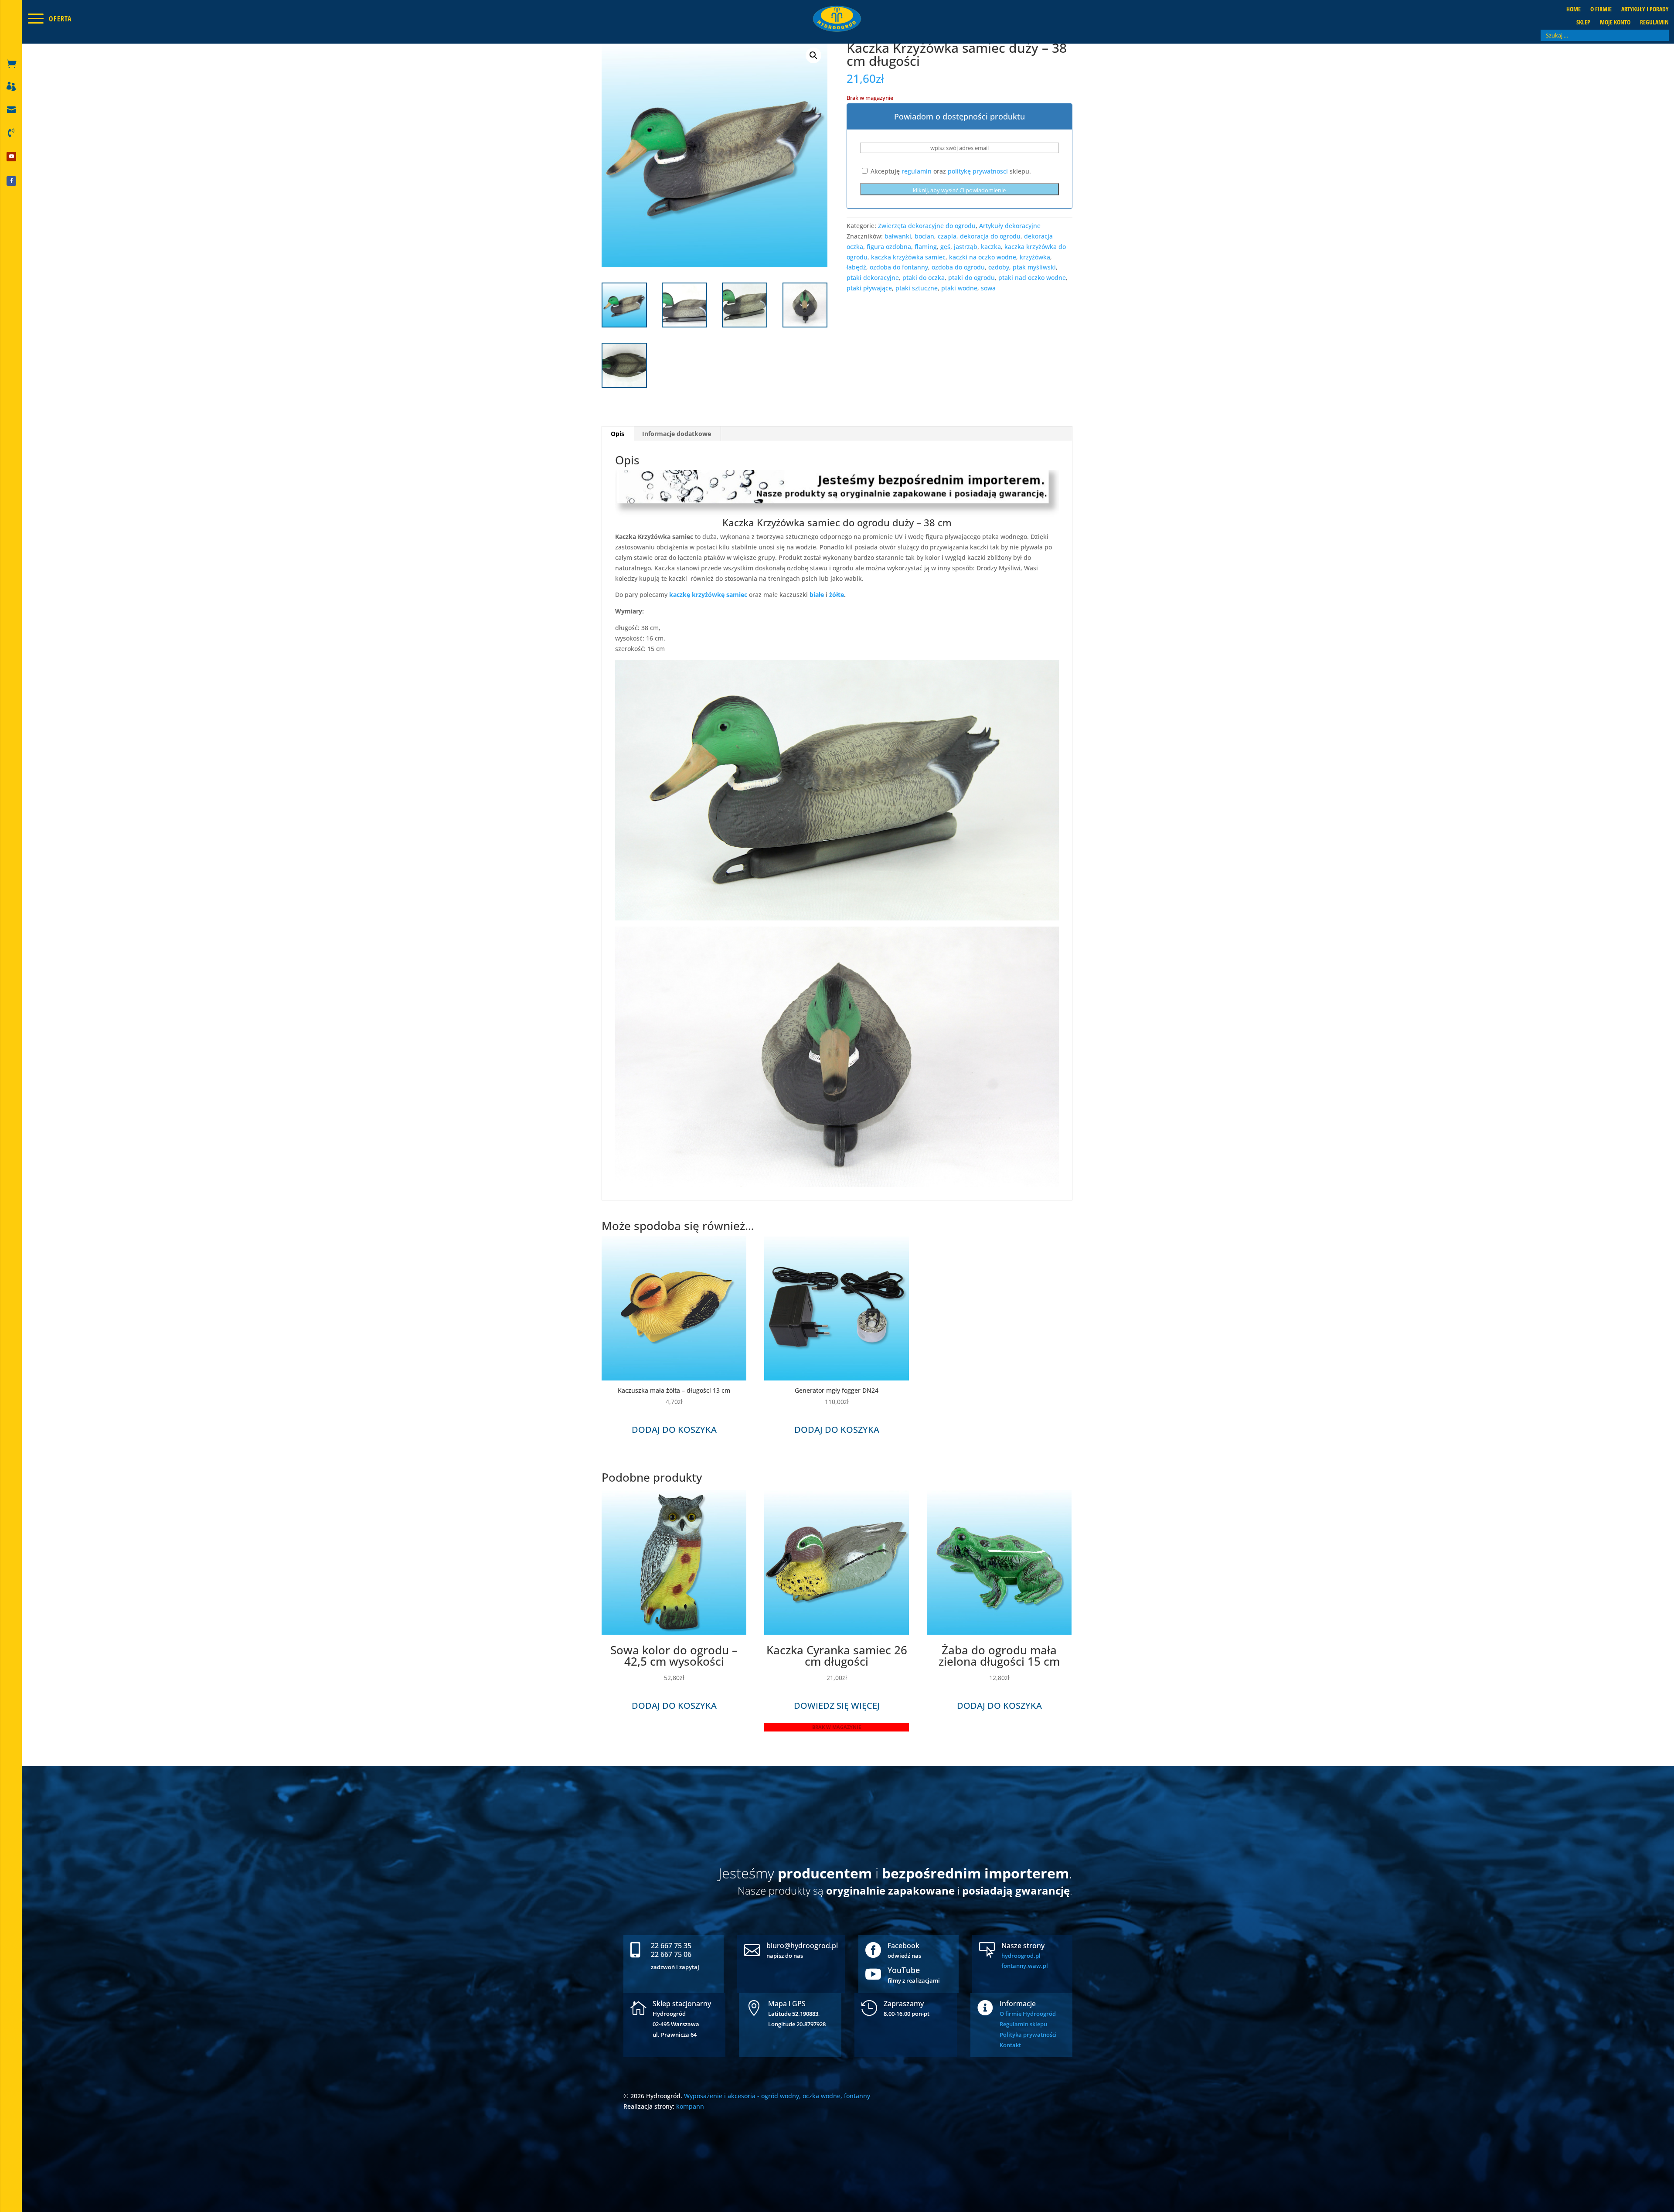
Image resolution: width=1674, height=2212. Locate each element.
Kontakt (1010, 2045)
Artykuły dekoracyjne (1010, 226)
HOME (1574, 10)
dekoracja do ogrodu (990, 236)
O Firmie (1601, 10)
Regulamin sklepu (1023, 2024)
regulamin (917, 171)
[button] (813, 55)
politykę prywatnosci (978, 171)
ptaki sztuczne (917, 288)
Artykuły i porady (1645, 10)
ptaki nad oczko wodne (1032, 278)
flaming (926, 247)
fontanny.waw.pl (1025, 1966)
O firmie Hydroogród (1028, 2014)
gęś (945, 247)
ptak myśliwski (1034, 267)
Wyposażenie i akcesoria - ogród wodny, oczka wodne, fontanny (777, 2096)
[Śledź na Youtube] (11, 157)
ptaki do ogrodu (971, 278)
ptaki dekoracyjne (873, 278)
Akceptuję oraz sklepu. (950, 171)
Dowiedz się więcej (837, 1706)
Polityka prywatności (1028, 2035)
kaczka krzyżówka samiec (908, 257)
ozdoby (999, 267)
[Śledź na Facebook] (11, 181)
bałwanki (898, 236)
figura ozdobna (889, 247)
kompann (690, 2106)
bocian (924, 236)
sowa (988, 288)
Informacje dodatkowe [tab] (677, 434)
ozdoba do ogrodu (958, 267)
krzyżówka (1035, 257)
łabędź (856, 267)
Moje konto (1615, 23)
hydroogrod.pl (1021, 1956)
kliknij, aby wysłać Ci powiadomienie (959, 190)
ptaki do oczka (924, 278)
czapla (947, 236)
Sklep (1583, 23)
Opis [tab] (618, 434)
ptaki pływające (869, 288)
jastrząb (966, 247)
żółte (836, 595)
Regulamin (1654, 23)
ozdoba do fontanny (899, 267)
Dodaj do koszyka (674, 1430)
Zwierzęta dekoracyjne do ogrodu (927, 226)
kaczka (991, 247)
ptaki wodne (959, 288)
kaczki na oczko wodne (983, 257)
